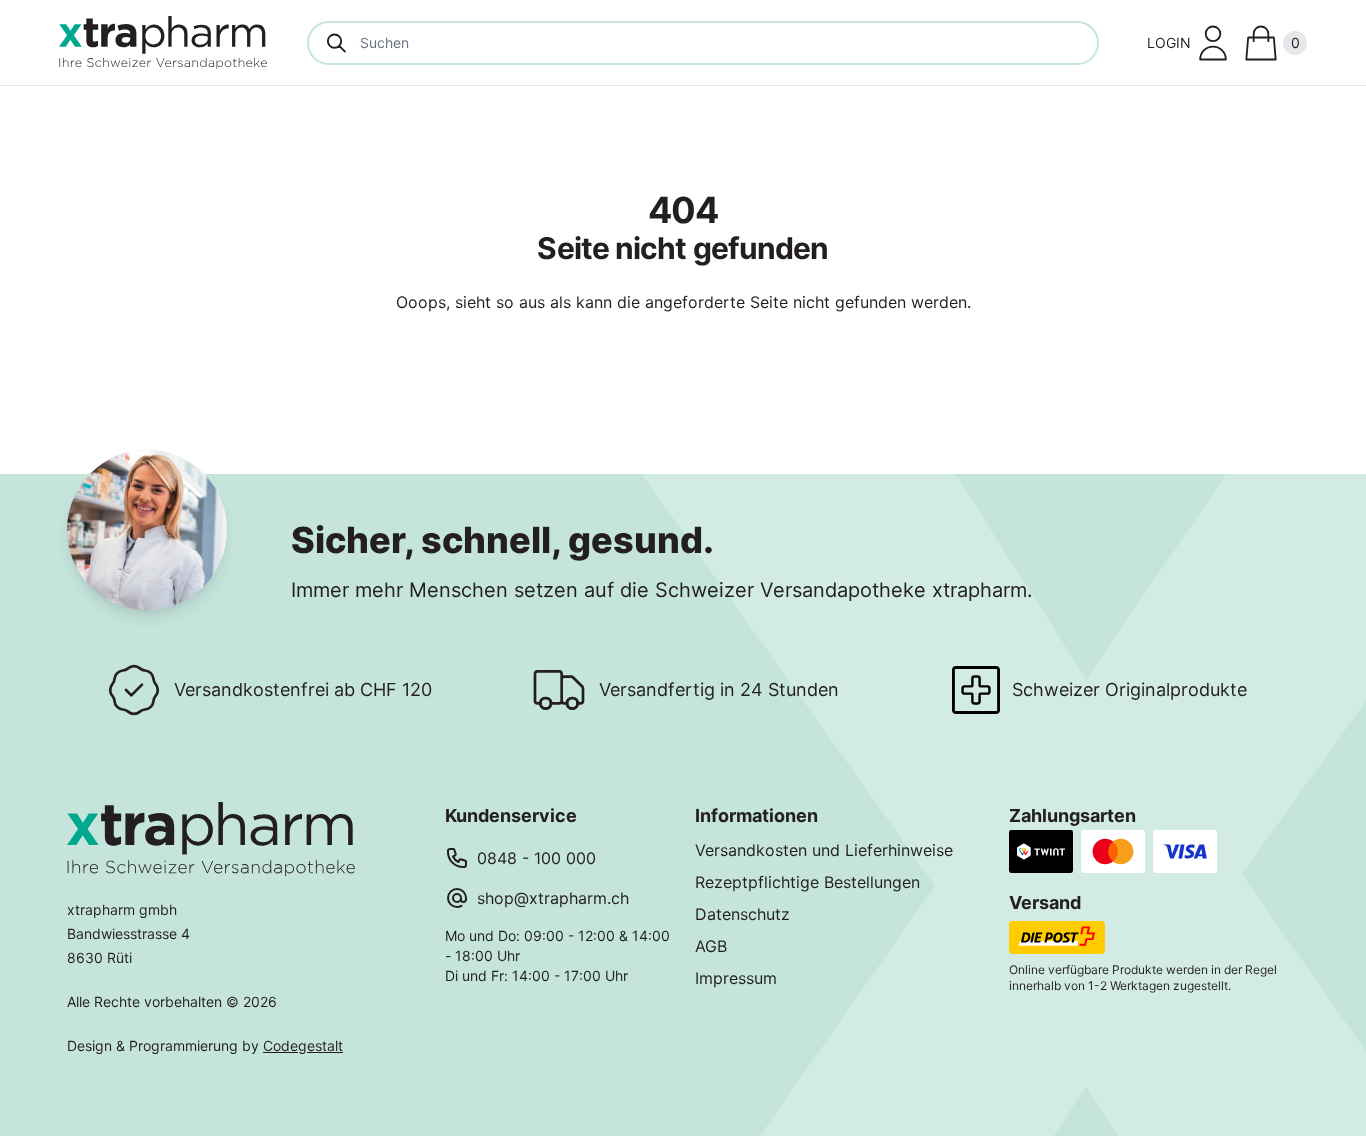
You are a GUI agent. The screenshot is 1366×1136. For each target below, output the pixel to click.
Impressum (736, 978)
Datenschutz (742, 914)
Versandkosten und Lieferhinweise (824, 850)
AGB (711, 946)
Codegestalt (303, 1045)
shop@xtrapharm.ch (553, 898)
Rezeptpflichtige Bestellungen (807, 882)
